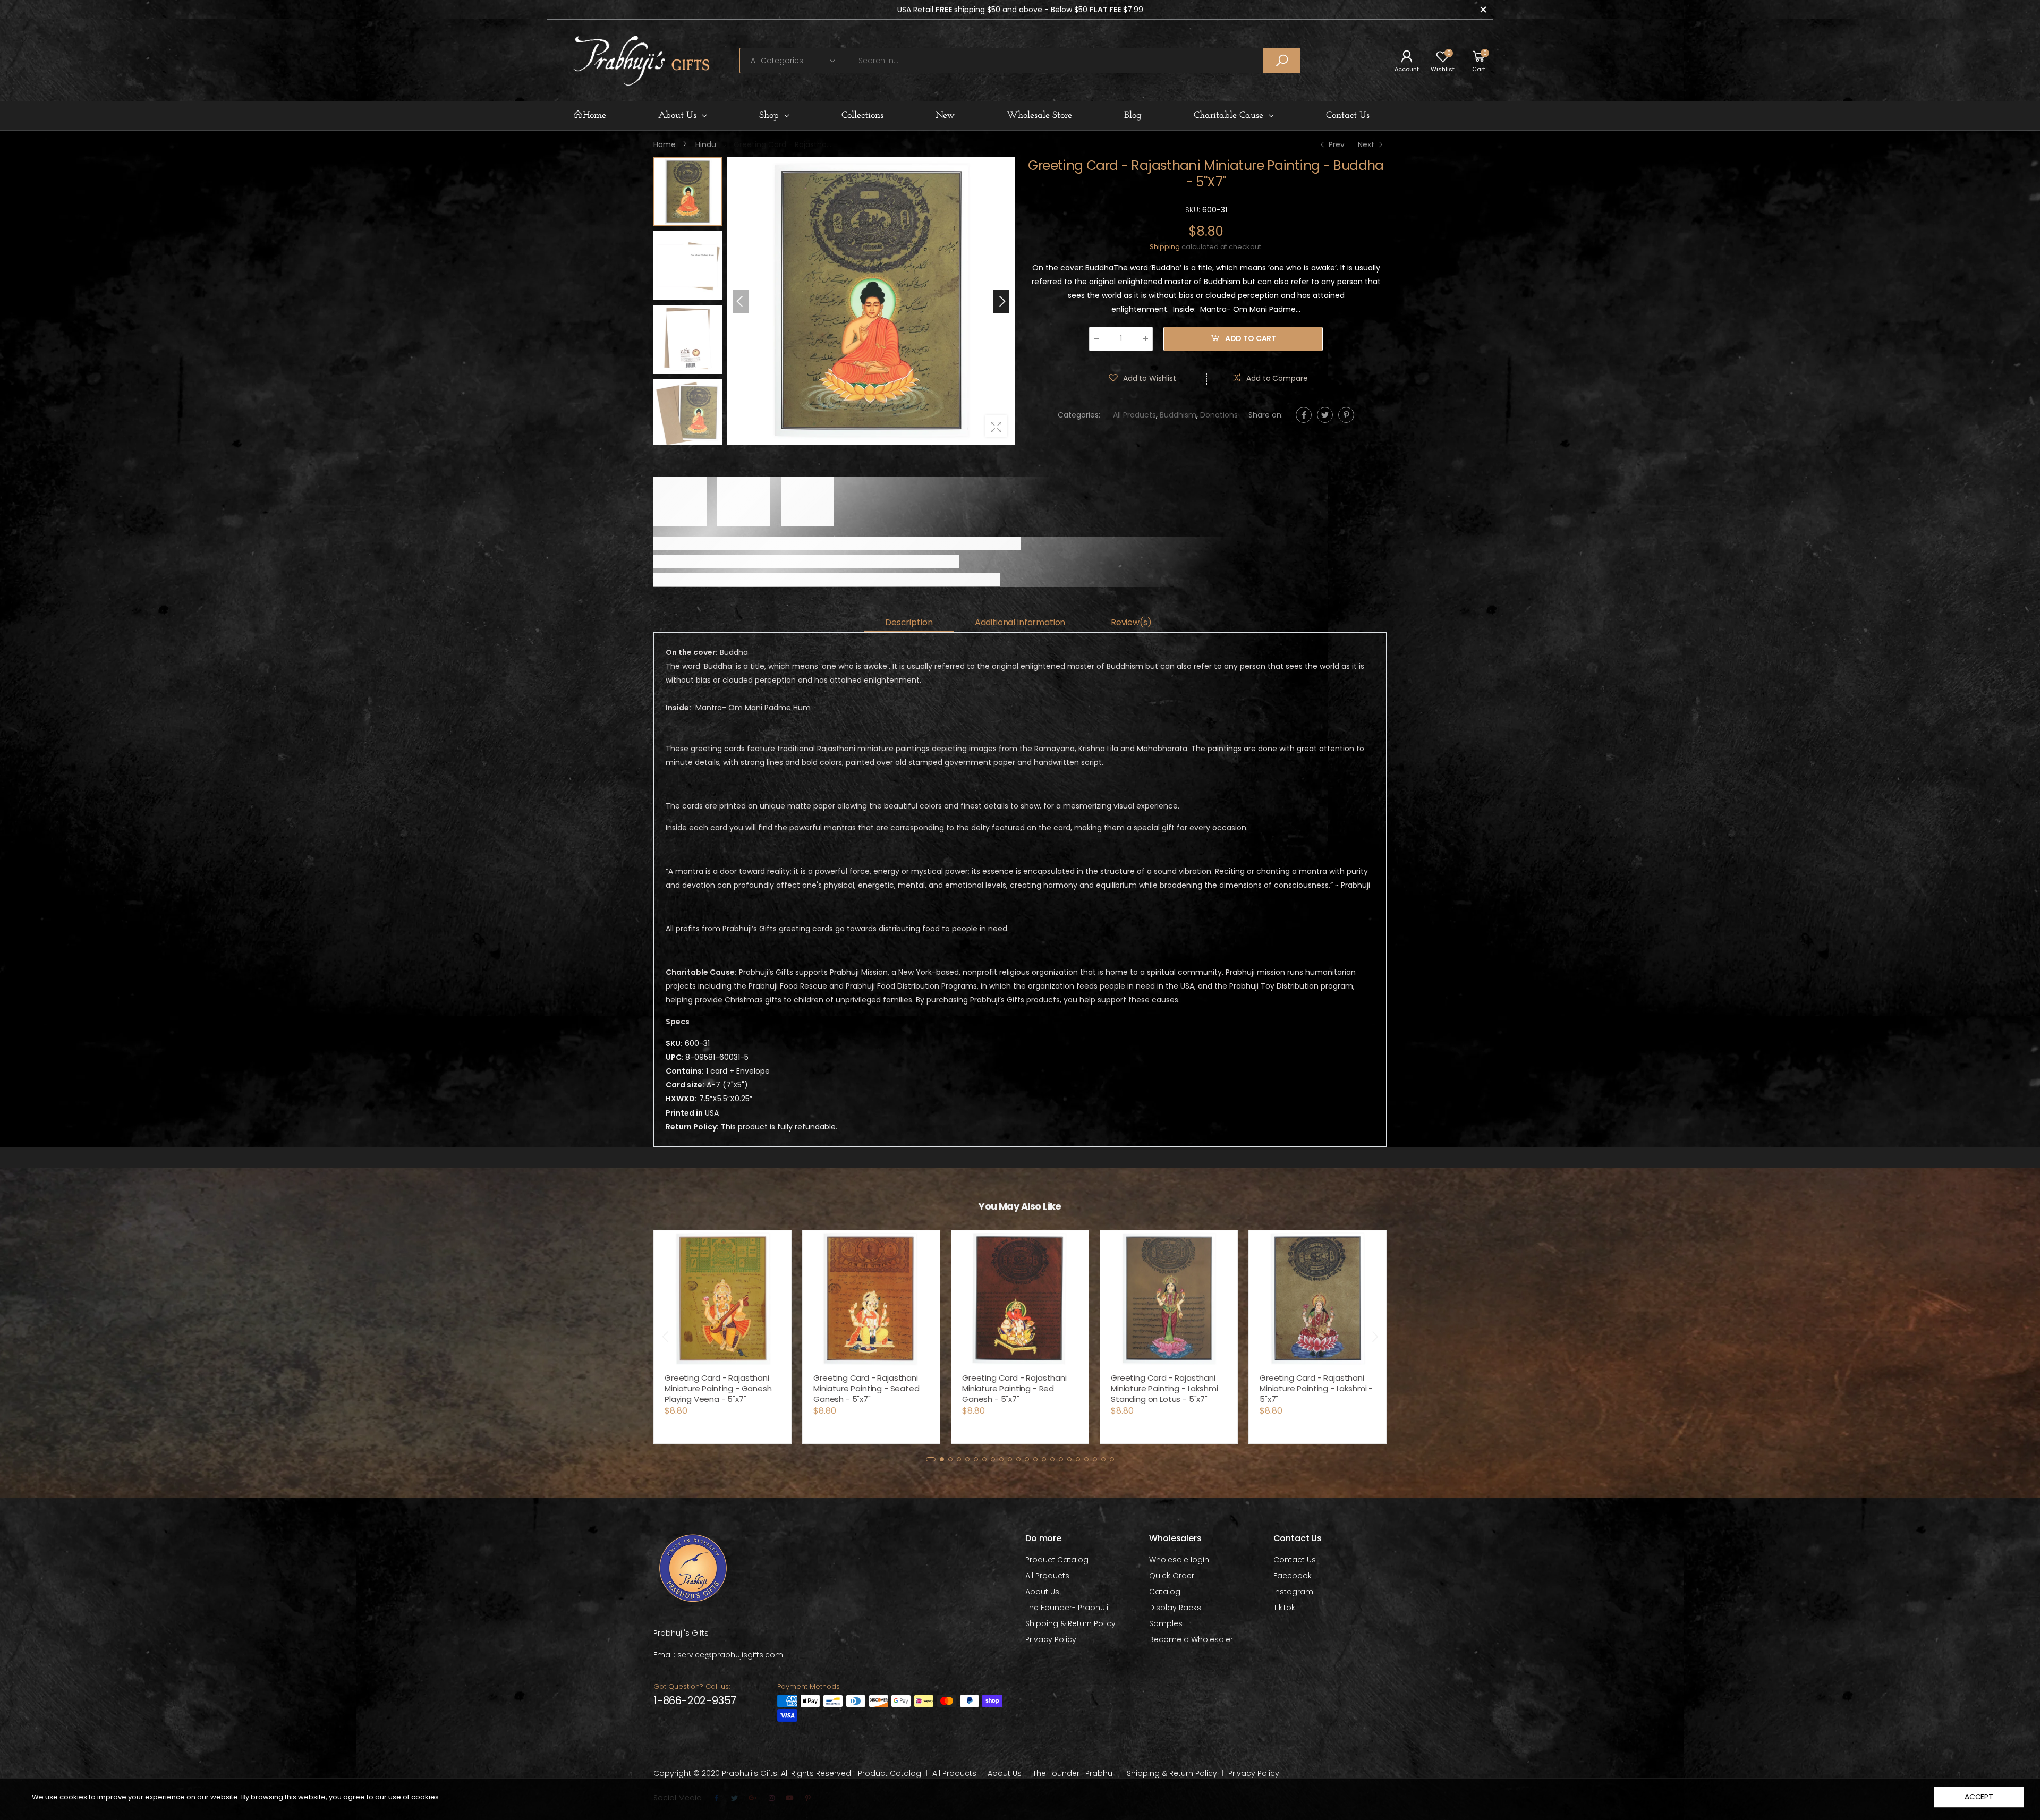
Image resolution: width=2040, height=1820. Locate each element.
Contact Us (1295, 1560)
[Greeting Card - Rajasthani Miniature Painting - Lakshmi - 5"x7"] (1317, 1299)
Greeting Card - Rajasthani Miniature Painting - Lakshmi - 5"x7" (1316, 1388)
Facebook (1293, 1576)
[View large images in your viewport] (996, 426)
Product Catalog (1057, 1560)
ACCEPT (1979, 1797)
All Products (1134, 415)
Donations (1219, 415)
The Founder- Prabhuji (1067, 1608)
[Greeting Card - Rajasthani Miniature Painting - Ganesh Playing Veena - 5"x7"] (722, 1299)
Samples (1166, 1623)
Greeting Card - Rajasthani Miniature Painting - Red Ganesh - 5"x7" (1014, 1388)
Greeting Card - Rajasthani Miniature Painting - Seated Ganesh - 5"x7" (866, 1388)
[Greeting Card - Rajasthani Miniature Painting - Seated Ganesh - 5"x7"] (871, 1299)
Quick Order (1172, 1576)
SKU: (1194, 210)
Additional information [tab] (1020, 622)
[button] (1001, 301)
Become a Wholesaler (1191, 1639)
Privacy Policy (1051, 1639)
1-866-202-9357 (695, 1700)
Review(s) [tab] (1131, 622)
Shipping (1165, 247)
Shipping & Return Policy (1070, 1623)
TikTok (1284, 1608)
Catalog (1165, 1592)
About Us (1042, 1592)
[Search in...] (1282, 61)
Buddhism (1178, 415)
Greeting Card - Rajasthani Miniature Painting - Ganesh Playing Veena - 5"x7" (718, 1388)
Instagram (1293, 1592)
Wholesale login (1179, 1560)
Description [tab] (909, 622)
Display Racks (1175, 1608)
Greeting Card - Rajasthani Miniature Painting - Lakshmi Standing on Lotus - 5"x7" (1164, 1388)
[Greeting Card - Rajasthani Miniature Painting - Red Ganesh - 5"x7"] (1020, 1299)
